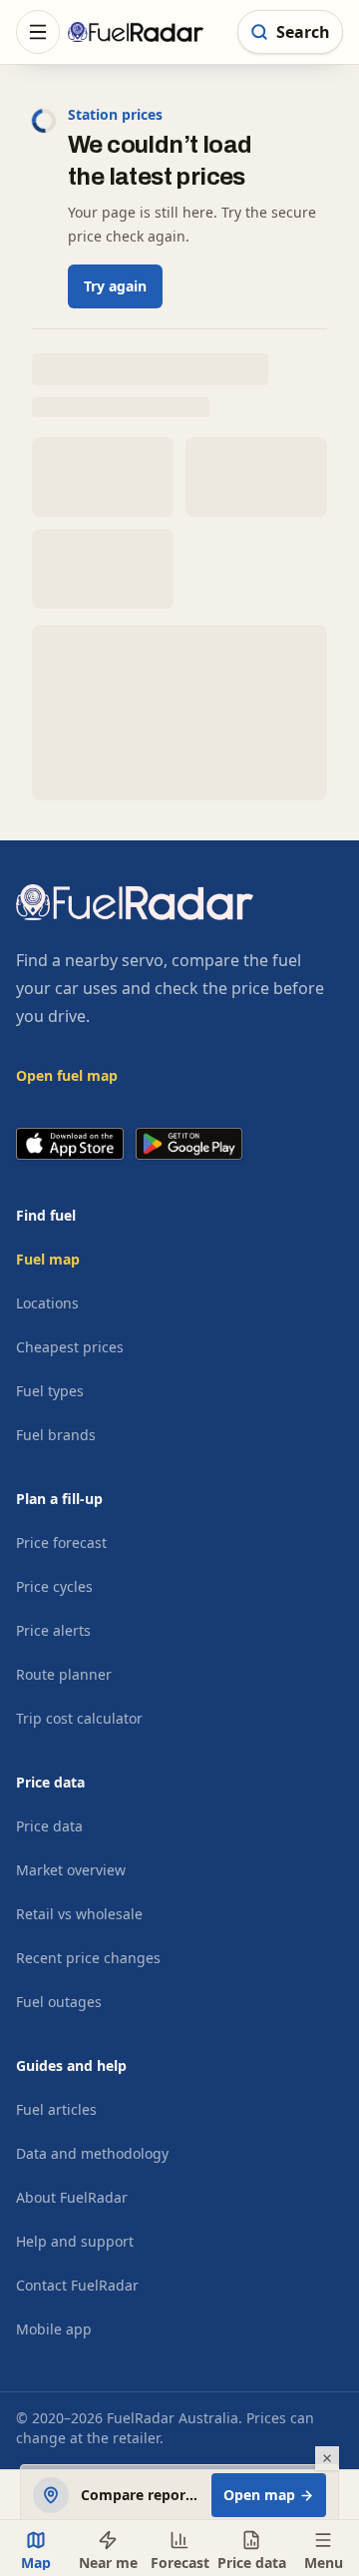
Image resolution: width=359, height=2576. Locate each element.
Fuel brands (56, 1435)
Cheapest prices (70, 1347)
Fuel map (48, 1259)
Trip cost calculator (79, 1718)
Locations (47, 1303)
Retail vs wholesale (79, 1914)
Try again (115, 286)
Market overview (71, 1870)
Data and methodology (92, 2153)
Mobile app (54, 2329)
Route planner (64, 1674)
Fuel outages (59, 2002)
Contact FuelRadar (77, 2285)
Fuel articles (56, 2109)
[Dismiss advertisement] (327, 2458)
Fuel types (50, 1391)
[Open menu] (38, 32)
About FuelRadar (72, 2197)
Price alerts (53, 1630)
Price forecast (61, 1543)
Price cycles (54, 1586)
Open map (259, 2495)
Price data (49, 1826)
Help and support (75, 2241)
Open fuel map (67, 1075)
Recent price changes (88, 1958)
